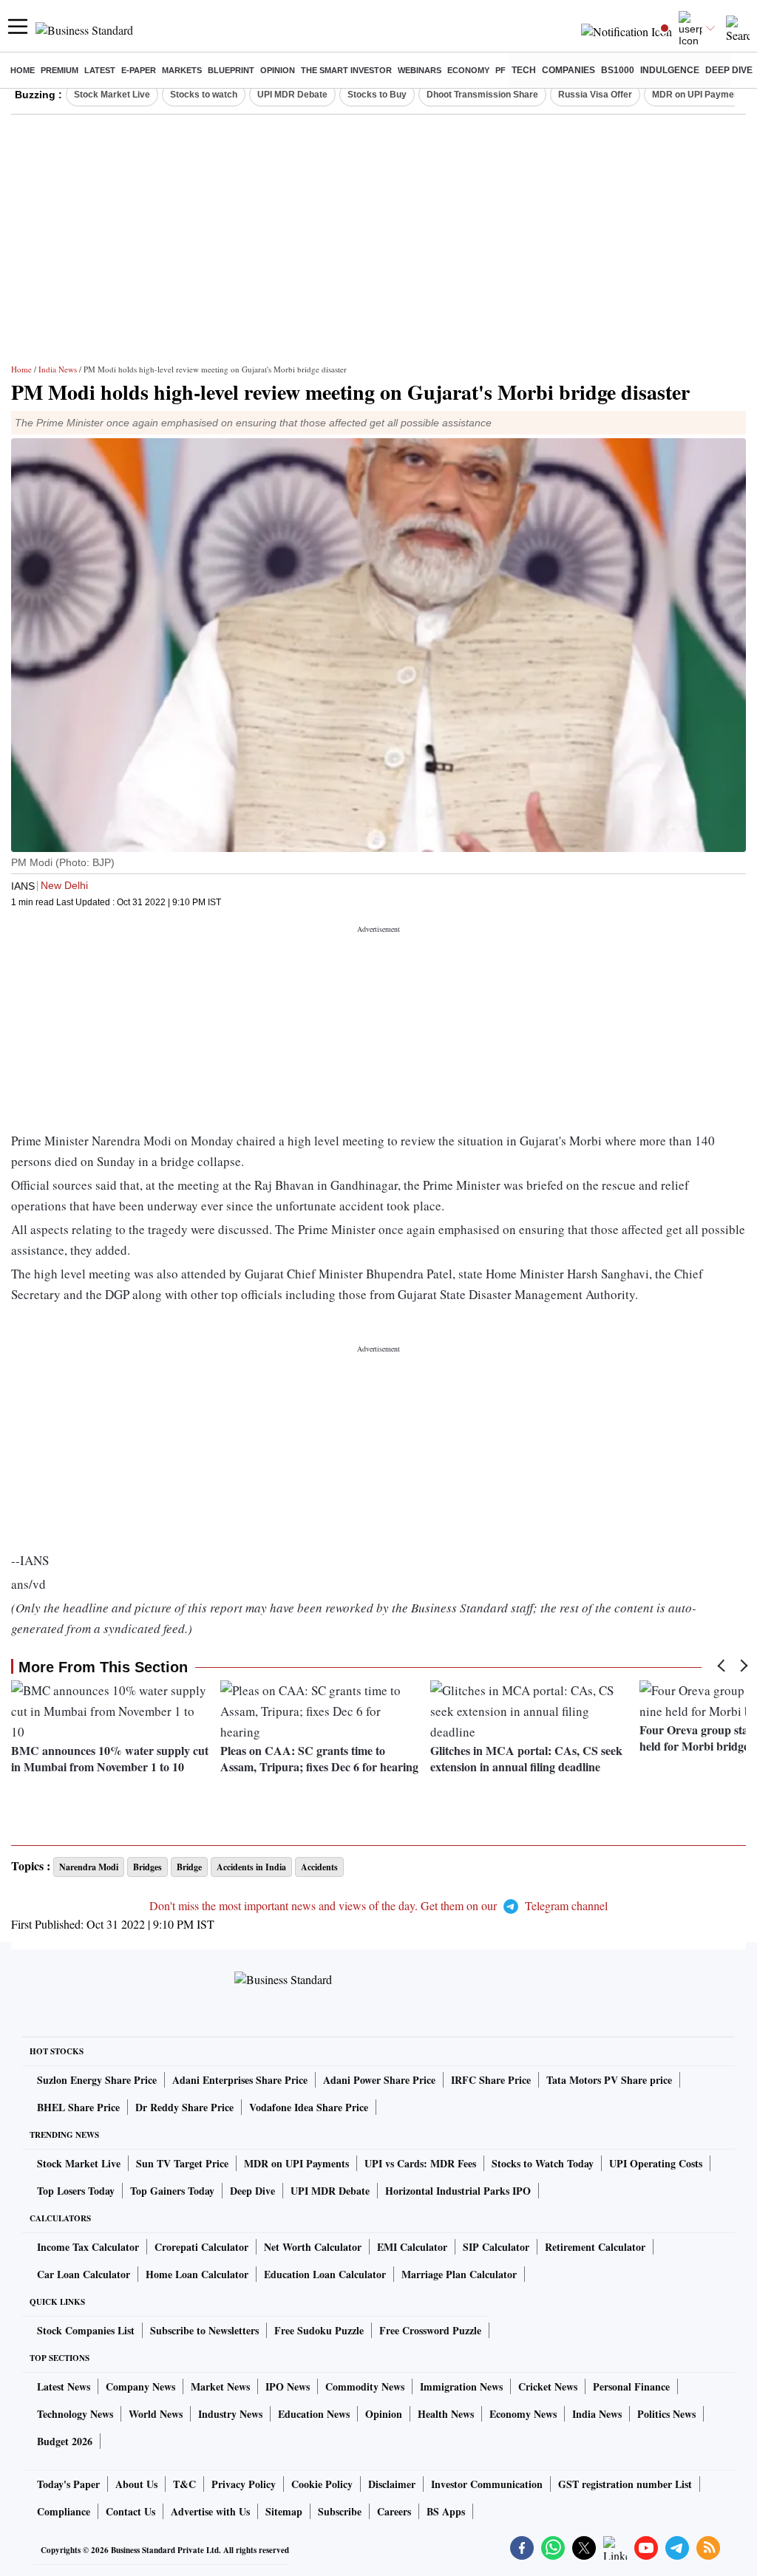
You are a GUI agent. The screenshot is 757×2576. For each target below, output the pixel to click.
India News (58, 369)
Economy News (523, 2414)
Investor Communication (487, 2484)
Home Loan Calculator (197, 2274)
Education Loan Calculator (325, 2274)
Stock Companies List (86, 2330)
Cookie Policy (322, 2484)
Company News (140, 2386)
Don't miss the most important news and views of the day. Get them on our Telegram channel (378, 1905)
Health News (446, 2414)
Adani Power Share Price (379, 2080)
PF (500, 70)
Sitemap (284, 2511)
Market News (220, 2386)
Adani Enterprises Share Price (240, 2080)
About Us (136, 2484)
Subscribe (340, 2511)
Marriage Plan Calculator (459, 2274)
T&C (184, 2484)
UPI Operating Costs (656, 2163)
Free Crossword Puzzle (430, 2330)
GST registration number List (625, 2484)
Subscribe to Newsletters (204, 2330)
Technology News (75, 2414)
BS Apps (446, 2511)
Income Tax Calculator (88, 2247)
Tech (524, 70)
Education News (314, 2414)
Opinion (278, 70)
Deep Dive (729, 70)
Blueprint (231, 70)
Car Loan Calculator (84, 2274)
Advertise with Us (210, 2511)
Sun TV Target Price (182, 2163)
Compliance (64, 2511)
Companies (568, 70)
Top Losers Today (76, 2191)
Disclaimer (392, 2484)
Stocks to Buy (377, 95)
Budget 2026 (65, 2441)
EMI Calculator (412, 2247)
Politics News (666, 2414)
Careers (394, 2511)
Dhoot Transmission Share (482, 95)
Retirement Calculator (595, 2247)
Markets (182, 70)
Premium (60, 70)
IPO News (288, 2386)
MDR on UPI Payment (697, 95)
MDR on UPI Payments (296, 2163)
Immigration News (461, 2386)
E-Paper (139, 70)
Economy (468, 70)
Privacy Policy (244, 2484)
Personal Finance (631, 2386)
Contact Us (130, 2511)
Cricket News (548, 2386)
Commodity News (365, 2386)
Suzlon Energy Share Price (97, 2080)
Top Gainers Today (172, 2191)
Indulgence (670, 70)
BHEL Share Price (78, 2107)
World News (156, 2414)
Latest (100, 70)
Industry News (230, 2414)
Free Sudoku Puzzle (319, 2330)
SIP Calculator (496, 2247)
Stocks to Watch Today (543, 2163)
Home (23, 70)
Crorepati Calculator (201, 2247)
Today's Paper (68, 2484)
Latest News (64, 2386)
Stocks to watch (204, 95)
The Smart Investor (346, 70)
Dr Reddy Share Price (184, 2107)
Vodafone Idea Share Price (309, 2107)
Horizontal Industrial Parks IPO (458, 2191)
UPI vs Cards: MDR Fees (420, 2163)
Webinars (420, 70)
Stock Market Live (112, 95)
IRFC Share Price (491, 2080)
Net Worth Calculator (313, 2247)
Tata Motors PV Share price (609, 2080)
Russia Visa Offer (595, 95)
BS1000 (618, 70)
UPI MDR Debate (292, 95)
